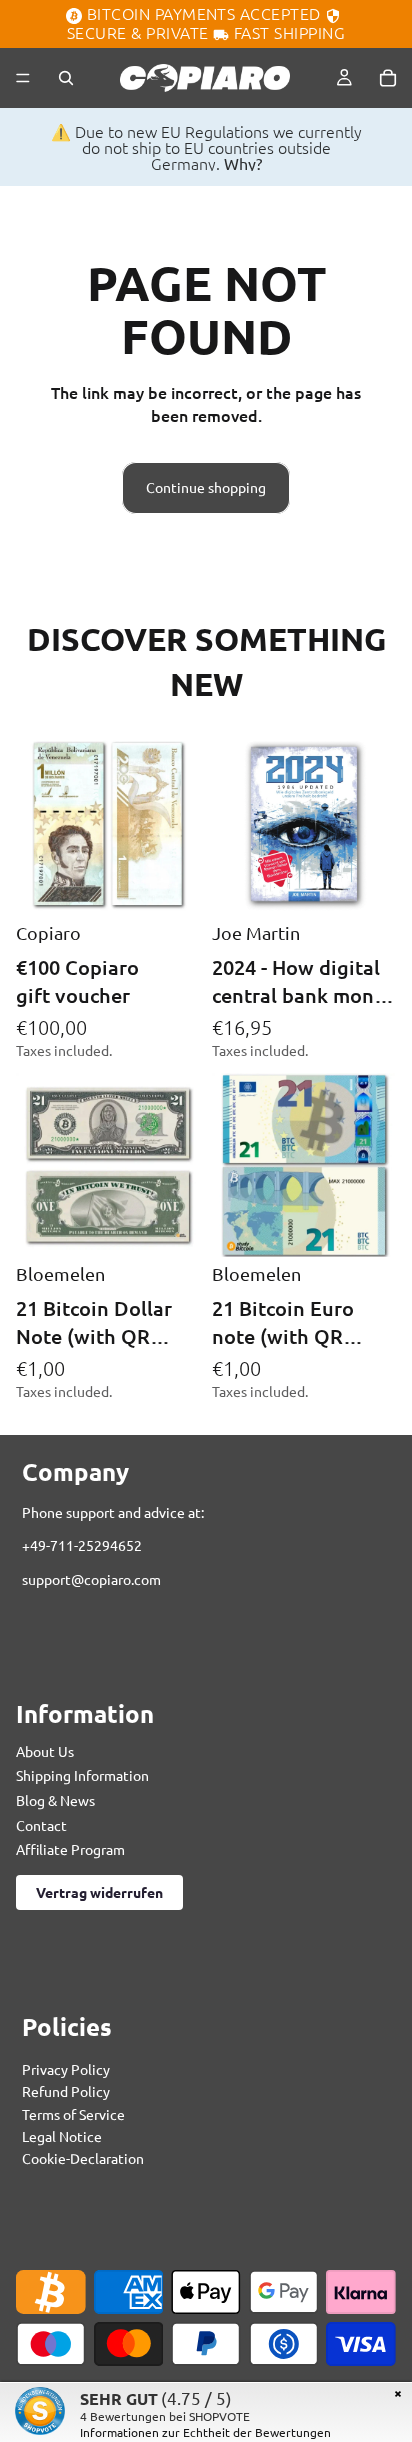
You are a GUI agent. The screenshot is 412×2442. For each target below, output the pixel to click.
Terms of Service (73, 2114)
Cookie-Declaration (83, 2159)
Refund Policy (66, 2092)
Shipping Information (82, 1776)
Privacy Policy (66, 2069)
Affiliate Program (70, 1850)
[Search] (66, 78)
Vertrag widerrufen (99, 1892)
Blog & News (55, 1800)
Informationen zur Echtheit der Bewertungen (205, 2432)
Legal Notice (62, 2137)
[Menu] (23, 78)
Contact (41, 1825)
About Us (45, 1751)
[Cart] (388, 78)
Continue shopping (206, 487)
